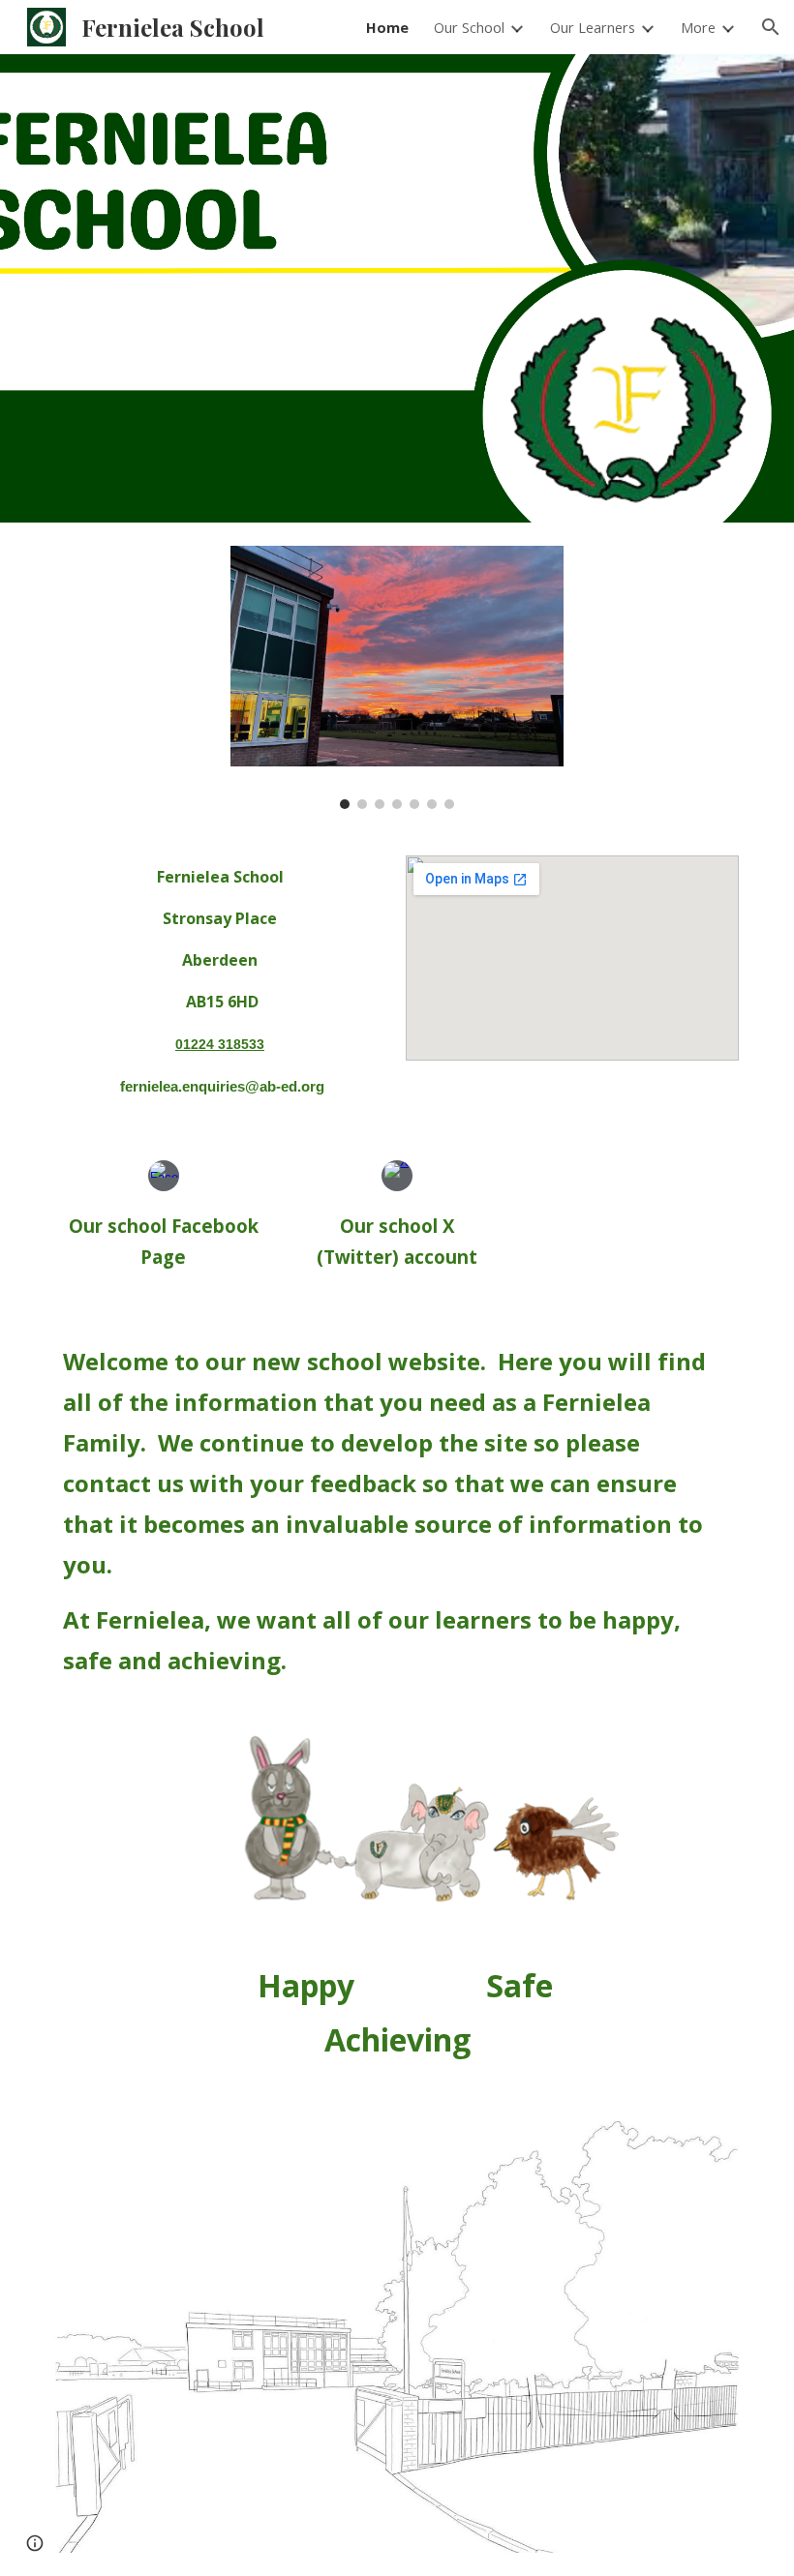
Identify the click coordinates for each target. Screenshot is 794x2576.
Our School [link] (469, 27)
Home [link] (387, 27)
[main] (222, 981)
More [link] (698, 27)
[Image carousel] (397, 677)
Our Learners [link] (593, 27)
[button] (771, 27)
